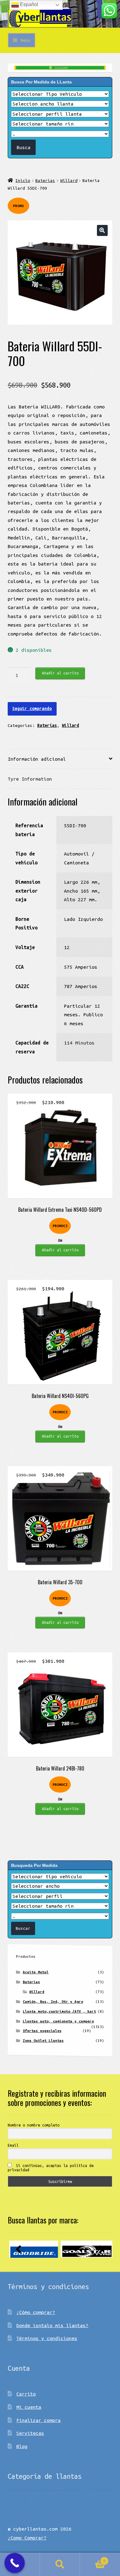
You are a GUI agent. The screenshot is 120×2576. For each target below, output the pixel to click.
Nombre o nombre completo (34, 2125)
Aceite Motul (36, 1972)
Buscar (60, 2564)
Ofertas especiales (42, 2031)
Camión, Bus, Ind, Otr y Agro (53, 2001)
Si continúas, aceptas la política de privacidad (51, 2168)
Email (13, 2145)
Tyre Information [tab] (30, 779)
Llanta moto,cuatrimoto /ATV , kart (59, 2011)
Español (28, 4)
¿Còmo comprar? (36, 2312)
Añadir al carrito (60, 673)
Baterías (45, 180)
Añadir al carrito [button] (60, 1250)
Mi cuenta (29, 2407)
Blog (22, 2446)
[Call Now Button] (15, 2563)
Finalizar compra (38, 2420)
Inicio (23, 180)
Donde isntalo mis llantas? (52, 2325)
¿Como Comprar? (27, 2538)
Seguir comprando (32, 709)
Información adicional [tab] (37, 759)
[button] (102, 230)
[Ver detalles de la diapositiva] (34, 2249)
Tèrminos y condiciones (47, 2338)
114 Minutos (79, 1043)
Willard (69, 180)
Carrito (26, 2394)
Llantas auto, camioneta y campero (58, 2021)
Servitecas (30, 2433)
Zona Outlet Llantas (43, 2040)
